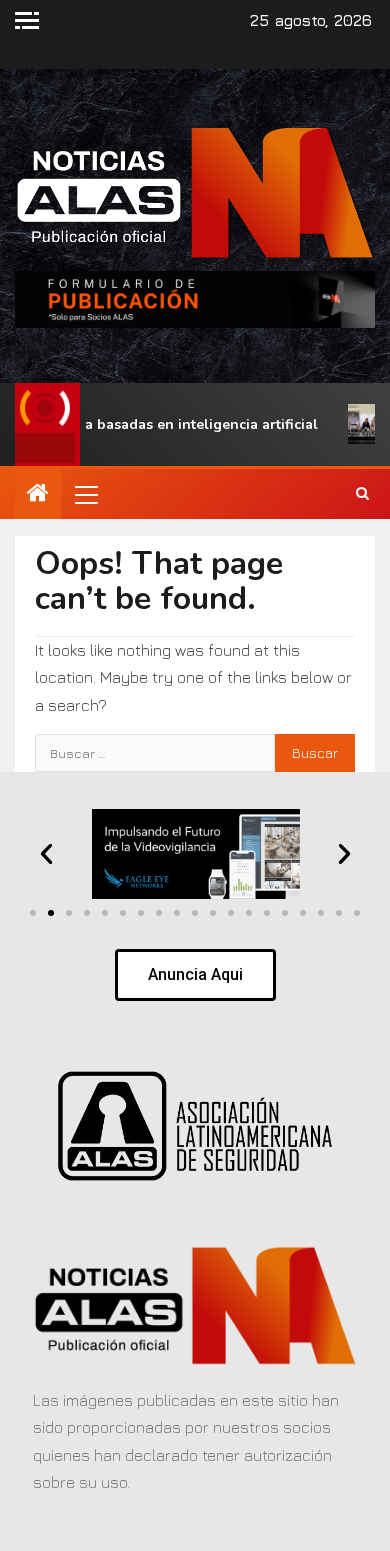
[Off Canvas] (27, 20)
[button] (85, 494)
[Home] (38, 494)
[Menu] (85, 494)
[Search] (362, 494)
